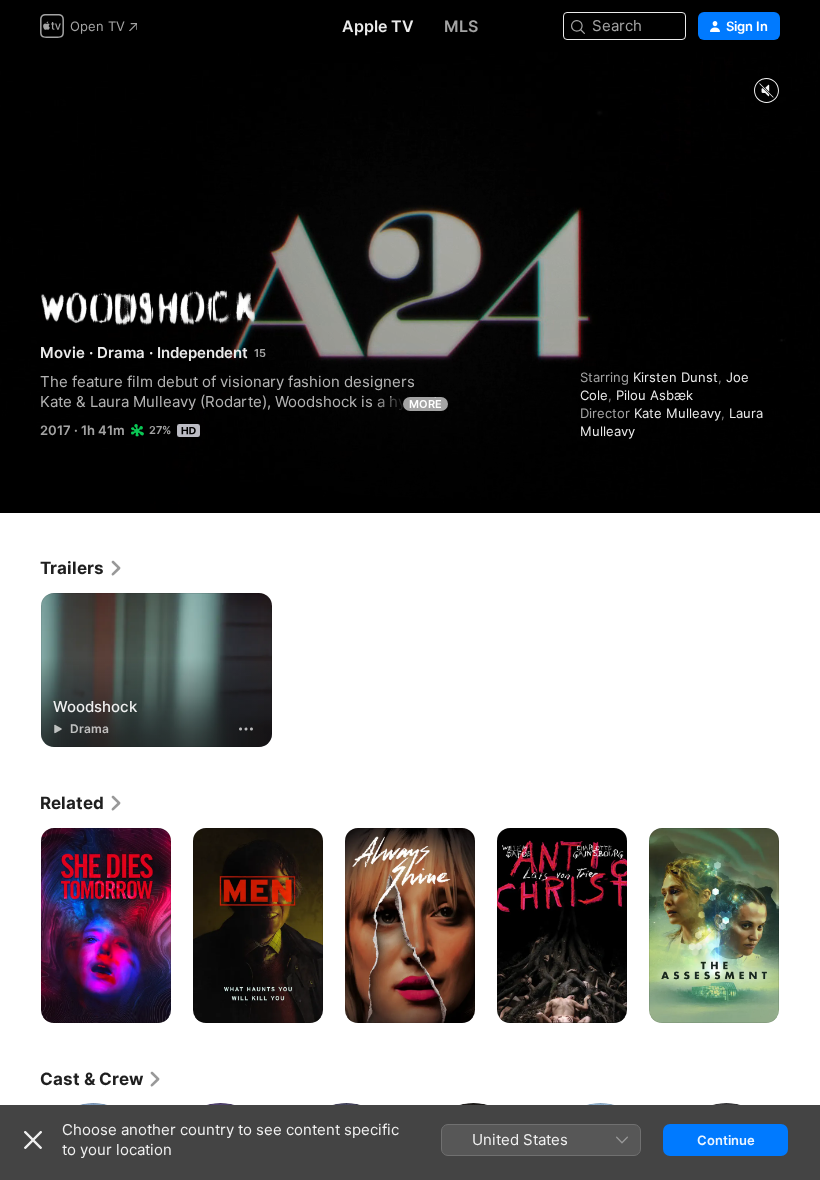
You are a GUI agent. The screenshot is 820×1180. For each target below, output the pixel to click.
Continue (726, 1140)
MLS (461, 26)
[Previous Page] (20, 926)
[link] (82, 568)
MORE (425, 404)
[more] (246, 729)
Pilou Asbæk (654, 395)
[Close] (33, 1140)
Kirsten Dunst (675, 377)
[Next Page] (800, 926)
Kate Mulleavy (677, 413)
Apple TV (378, 26)
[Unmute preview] (766, 91)
